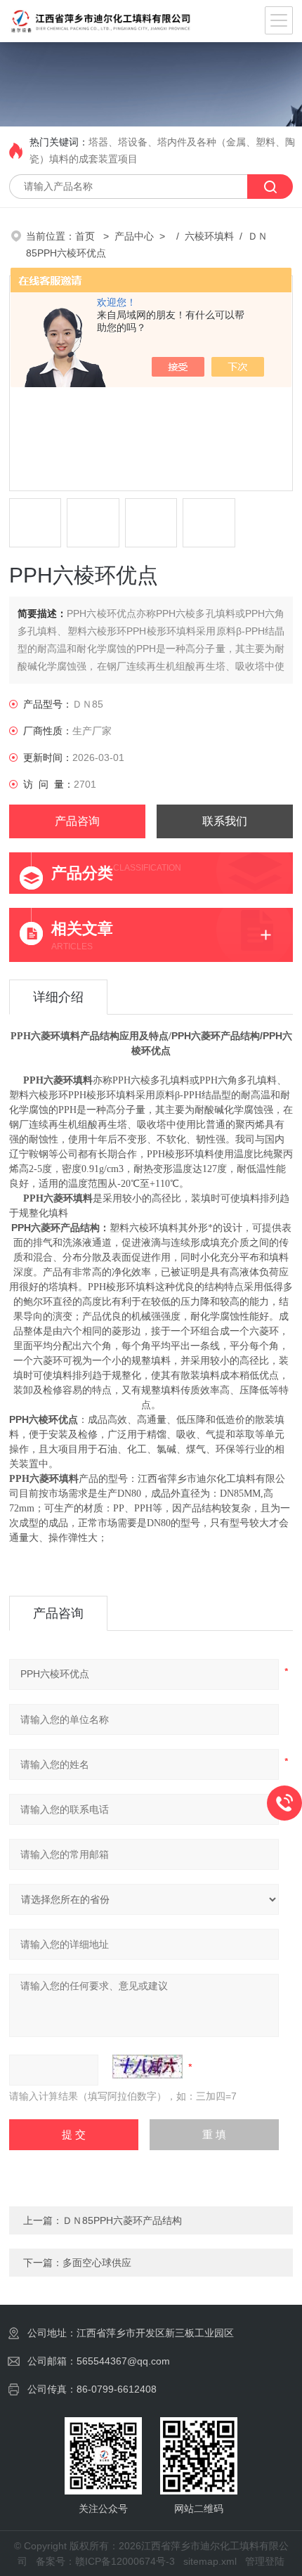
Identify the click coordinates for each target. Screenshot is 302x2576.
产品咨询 (77, 821)
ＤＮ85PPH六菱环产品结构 (122, 2220)
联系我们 (225, 821)
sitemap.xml (210, 2561)
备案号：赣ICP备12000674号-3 (105, 2561)
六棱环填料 (209, 236)
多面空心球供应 (97, 2263)
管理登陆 (265, 2561)
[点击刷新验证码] (147, 2067)
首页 (86, 236)
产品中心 (134, 236)
